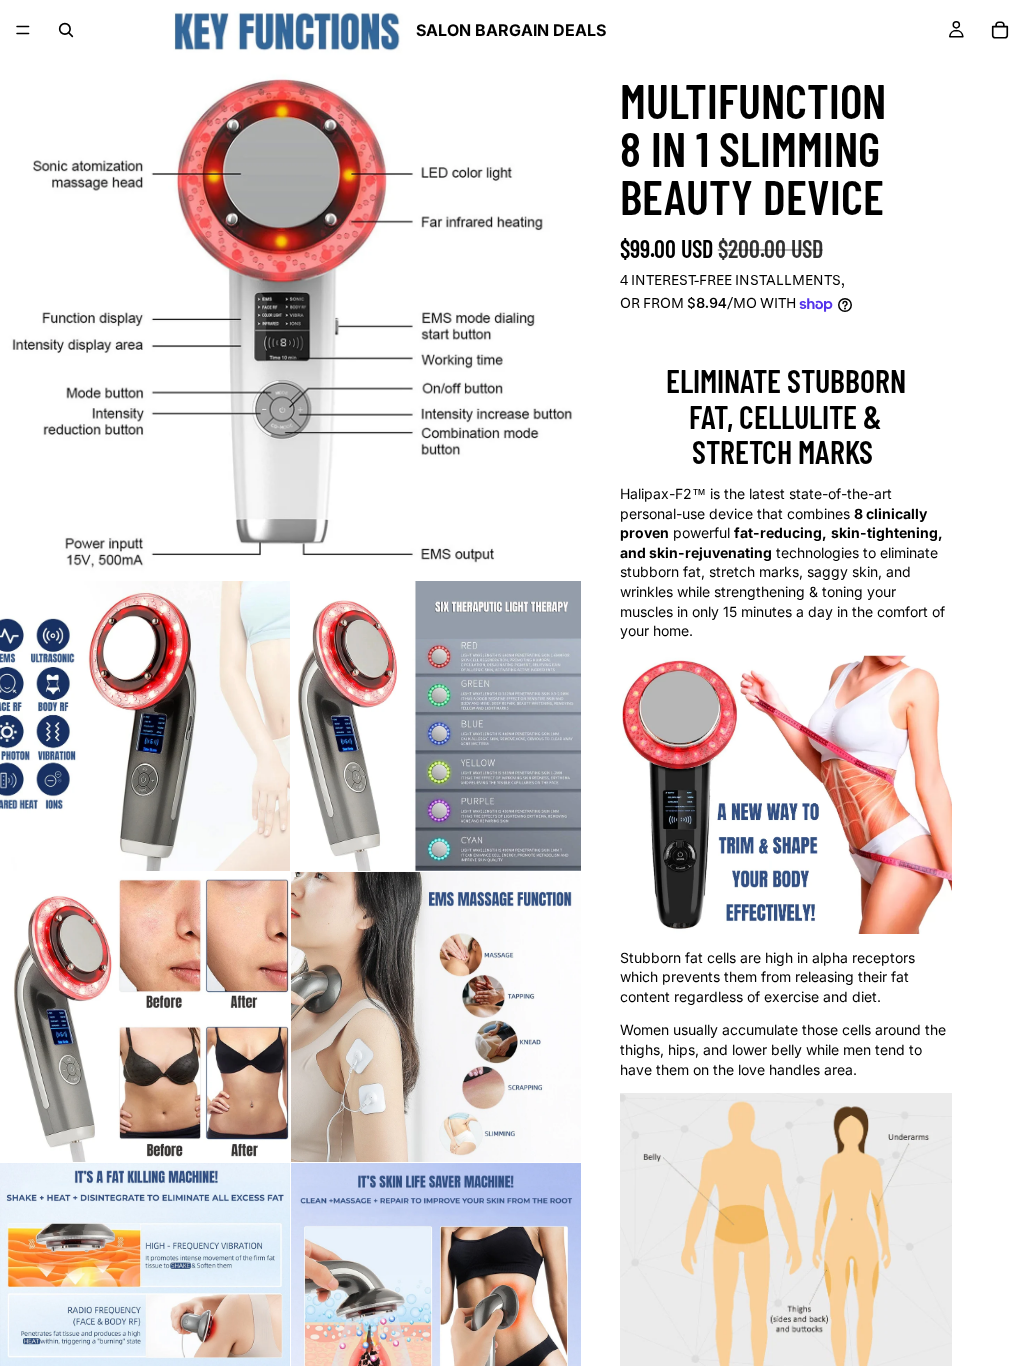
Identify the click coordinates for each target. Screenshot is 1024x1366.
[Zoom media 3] (436, 726)
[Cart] (1000, 30)
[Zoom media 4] (145, 1017)
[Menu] (23, 30)
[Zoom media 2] (145, 726)
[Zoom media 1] (290, 290)
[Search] (66, 30)
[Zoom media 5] (436, 1017)
